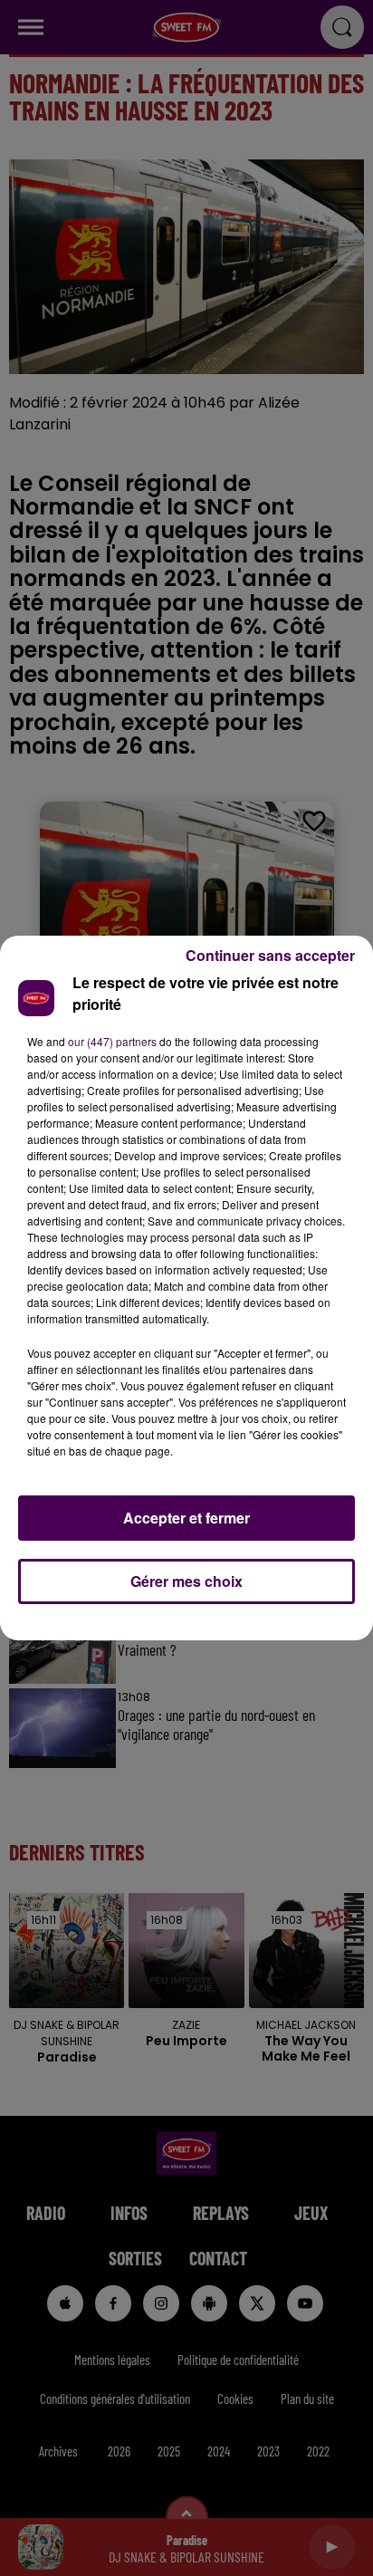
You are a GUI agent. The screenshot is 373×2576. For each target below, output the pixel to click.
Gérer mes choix (186, 1581)
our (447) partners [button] (112, 1041)
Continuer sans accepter (270, 955)
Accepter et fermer (186, 1518)
